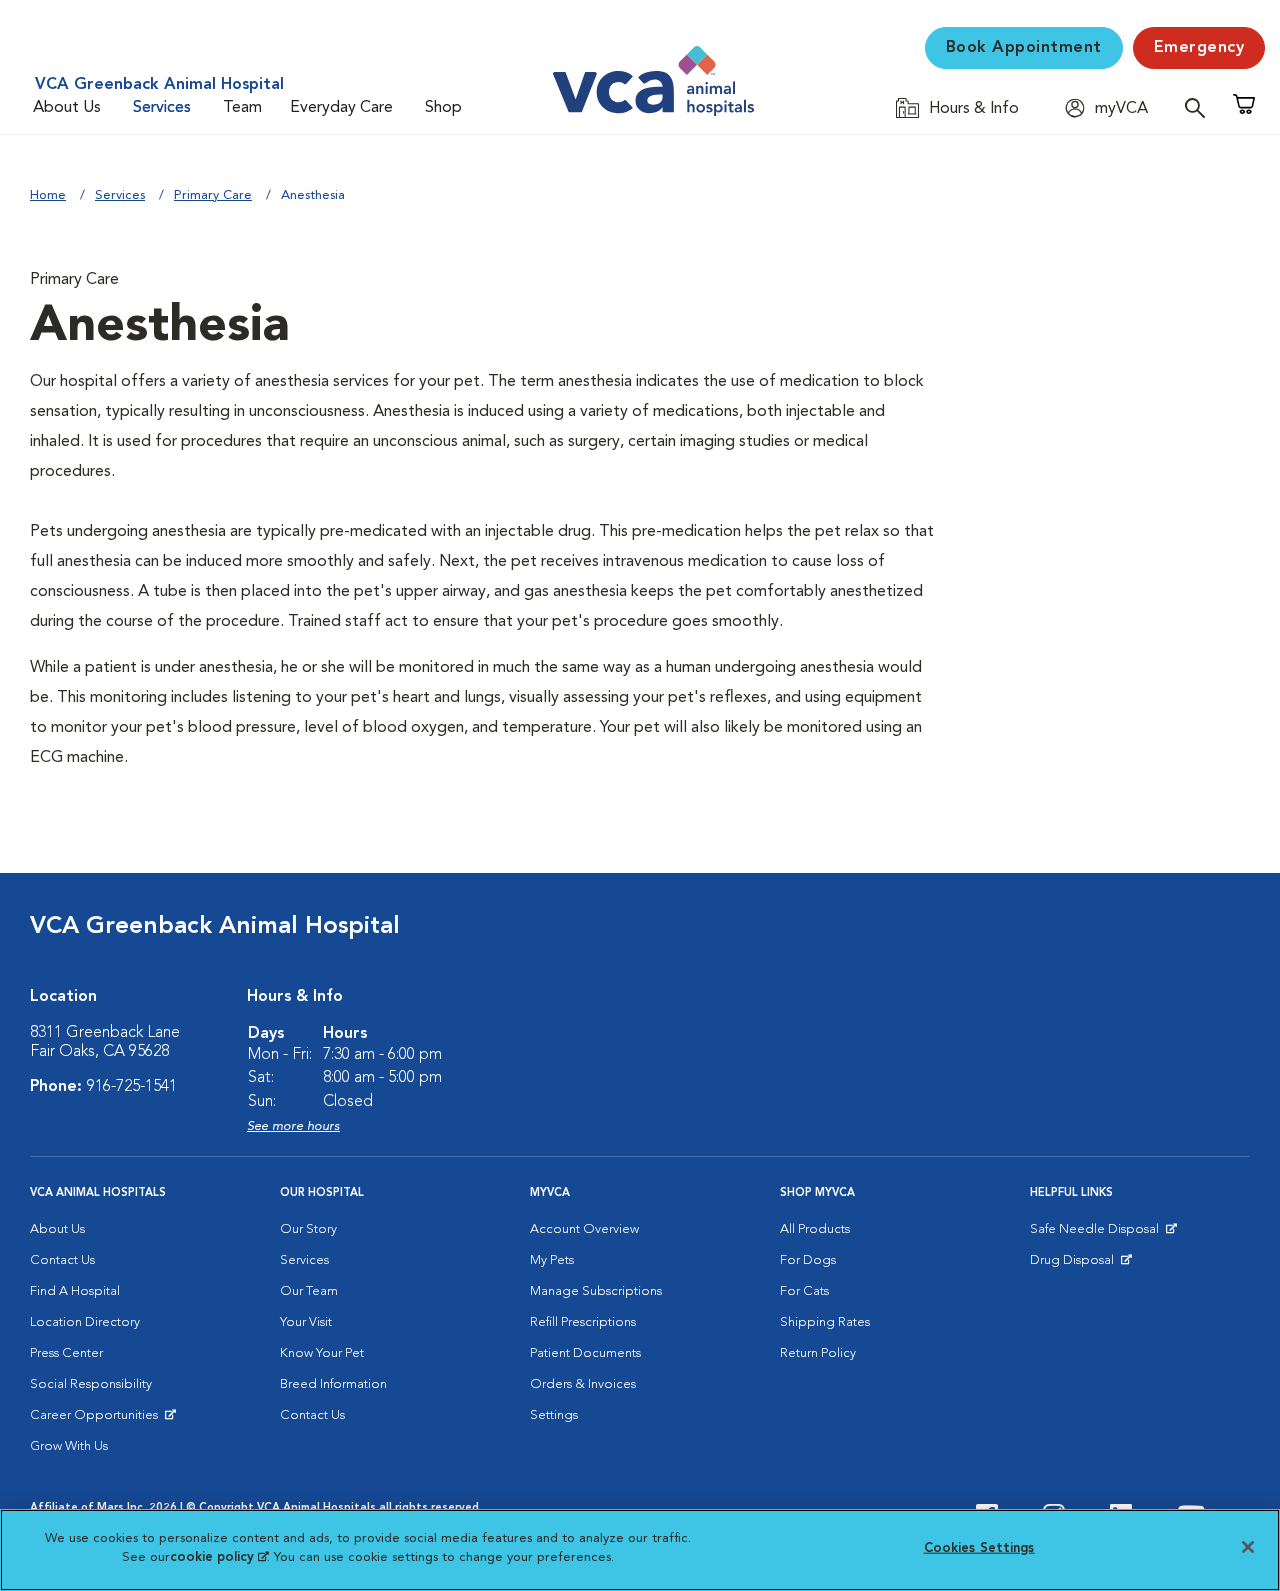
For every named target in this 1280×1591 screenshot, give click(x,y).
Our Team (309, 1291)
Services (162, 108)
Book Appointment (1024, 48)
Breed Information (333, 1384)
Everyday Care (341, 108)
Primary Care (213, 195)
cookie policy (219, 1557)
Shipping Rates (825, 1322)
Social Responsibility (91, 1384)
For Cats (804, 1291)
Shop (443, 108)
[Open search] (1200, 107)
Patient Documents (585, 1353)
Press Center (66, 1353)
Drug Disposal (1080, 1265)
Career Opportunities (97, 1420)
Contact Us (62, 1260)
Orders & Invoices (583, 1384)
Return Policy (818, 1353)
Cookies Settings (979, 1548)
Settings (554, 1415)
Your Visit (306, 1322)
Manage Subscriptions (596, 1291)
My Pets (552, 1260)
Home (48, 195)
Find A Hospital (75, 1291)
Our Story (308, 1229)
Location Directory (85, 1322)
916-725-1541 (132, 1087)
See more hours (293, 1126)
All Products (815, 1229)
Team (242, 108)
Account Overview (584, 1229)
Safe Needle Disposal (1097, 1234)
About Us (67, 108)
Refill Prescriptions (583, 1322)
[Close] (1248, 1547)
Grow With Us (69, 1446)
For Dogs (808, 1260)
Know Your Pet (322, 1353)
